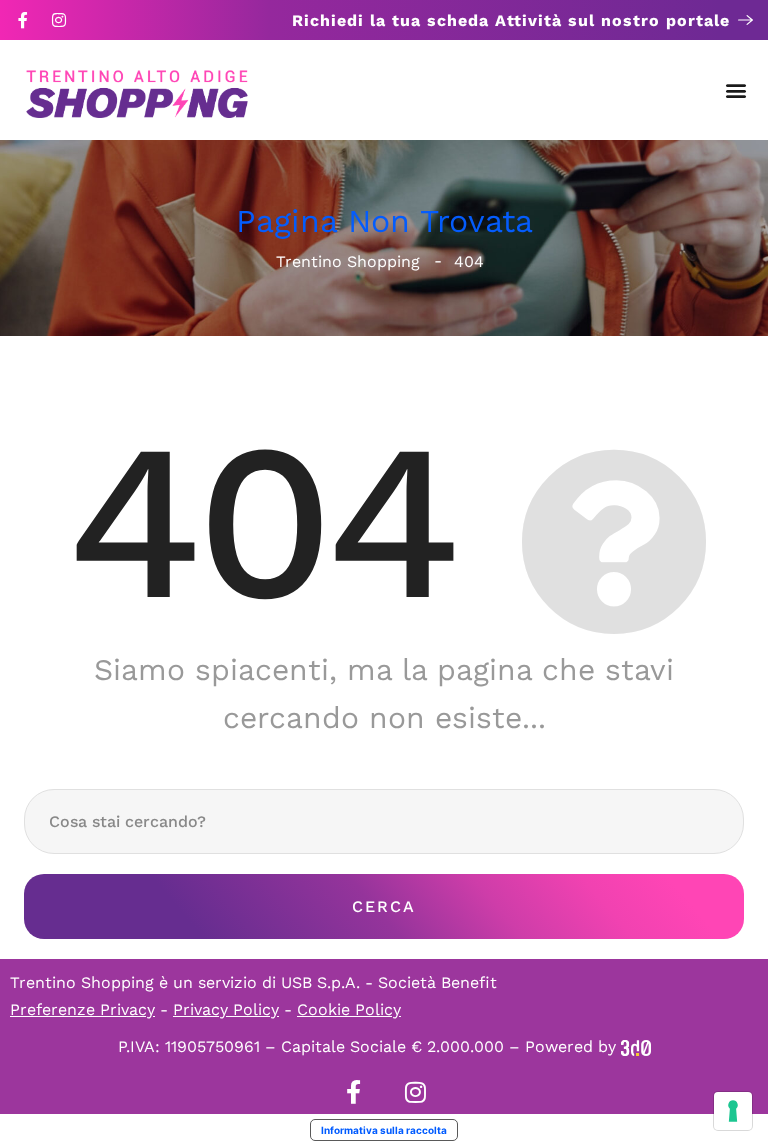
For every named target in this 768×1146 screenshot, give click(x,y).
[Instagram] (59, 20)
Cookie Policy (349, 1009)
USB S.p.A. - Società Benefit (389, 982)
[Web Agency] (636, 1046)
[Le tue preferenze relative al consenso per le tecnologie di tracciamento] (733, 1111)
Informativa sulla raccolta (384, 1130)
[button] (736, 90)
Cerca (384, 906)
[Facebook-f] (23, 20)
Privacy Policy (226, 1009)
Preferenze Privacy (82, 1009)
